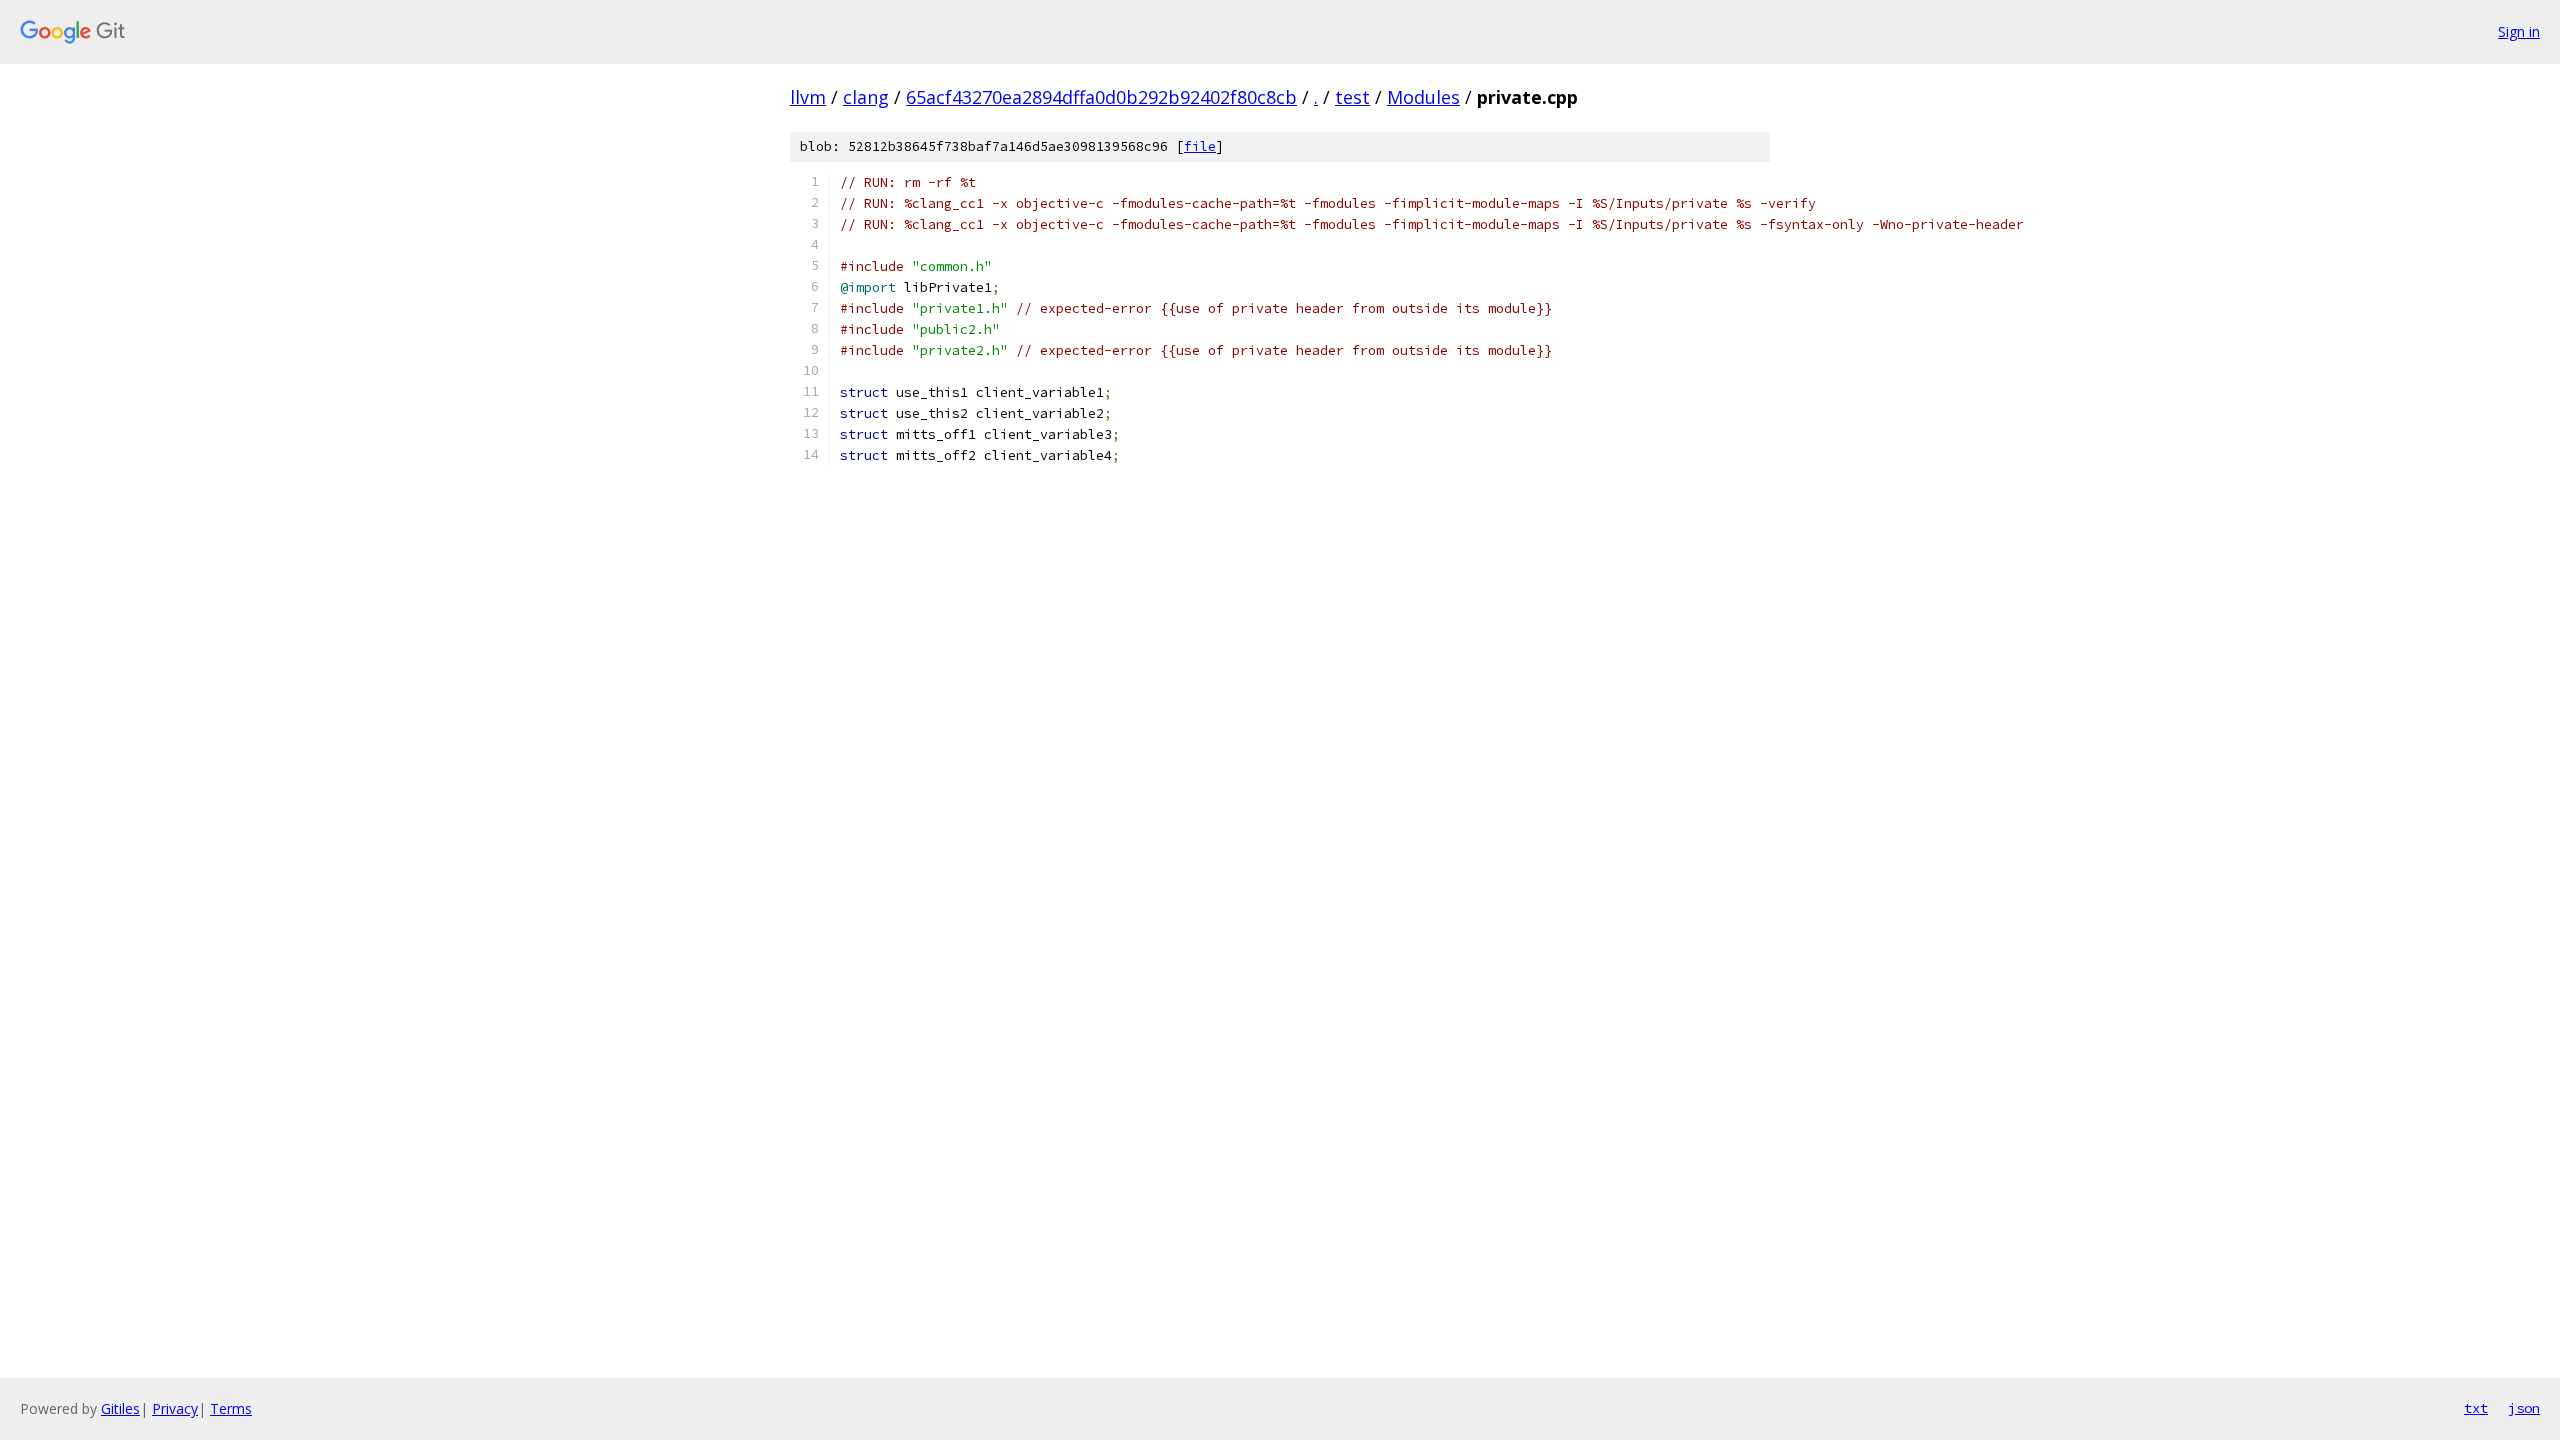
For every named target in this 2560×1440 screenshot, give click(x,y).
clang (866, 97)
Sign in (2519, 31)
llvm (808, 97)
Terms (231, 1408)
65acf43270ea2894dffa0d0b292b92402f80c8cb (1101, 97)
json (2524, 1408)
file (1200, 146)
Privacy (175, 1408)
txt (2476, 1408)
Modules (1423, 97)
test (1352, 97)
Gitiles (120, 1408)
